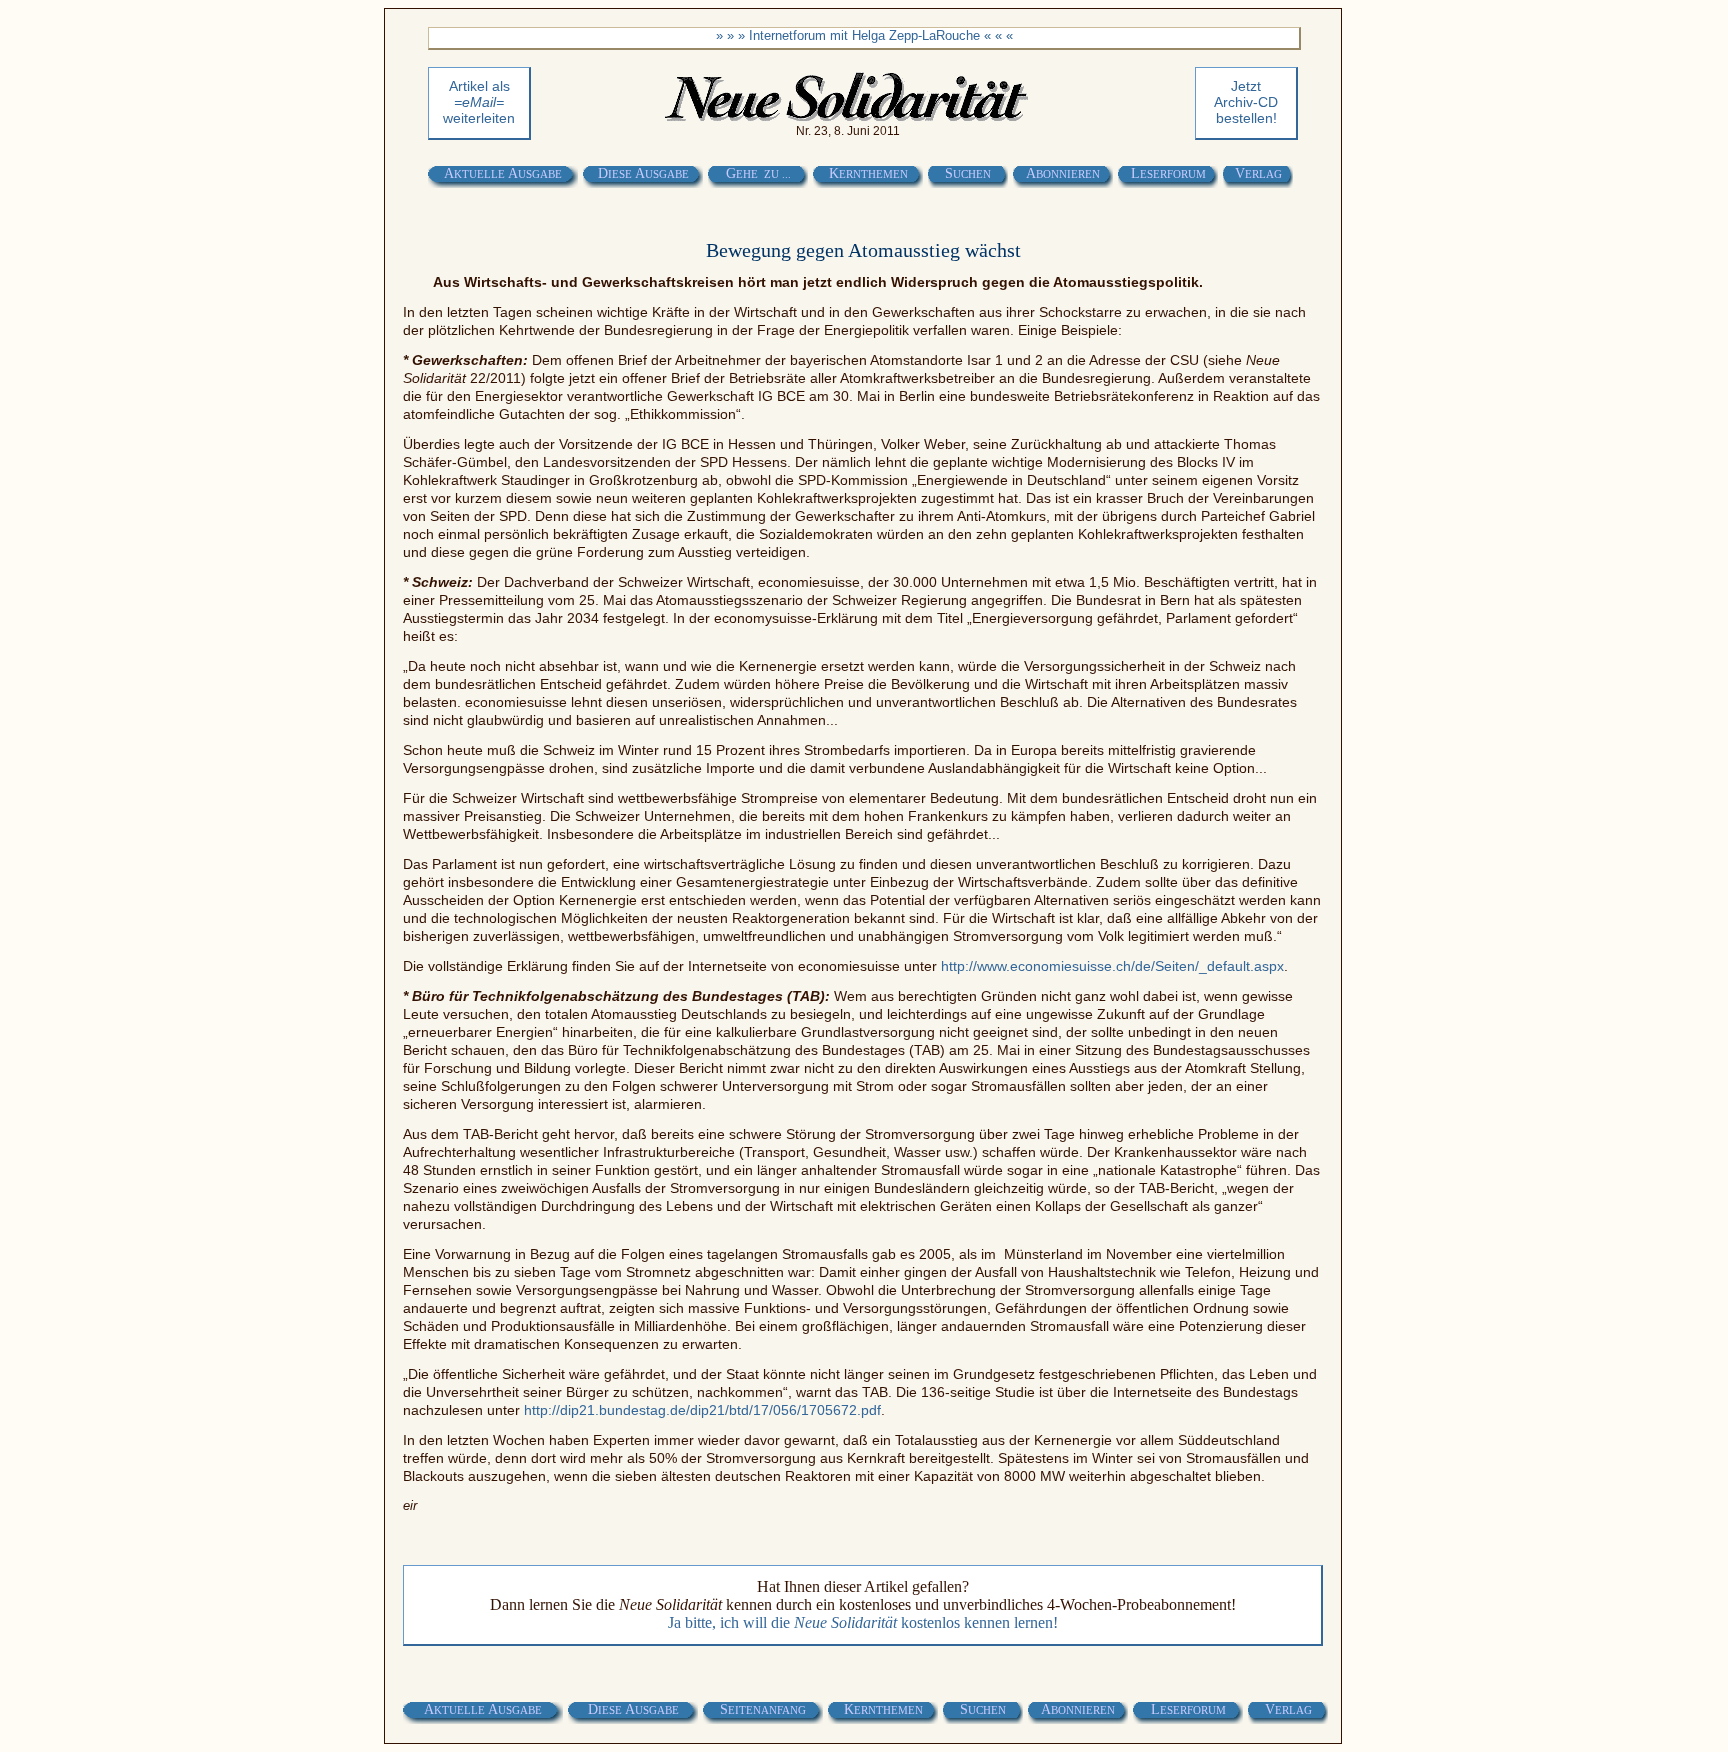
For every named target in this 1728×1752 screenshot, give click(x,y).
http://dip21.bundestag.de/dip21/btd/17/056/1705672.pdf (702, 1410)
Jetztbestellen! (1246, 102)
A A (503, 173)
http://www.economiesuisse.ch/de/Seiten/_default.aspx (1112, 966)
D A (643, 173)
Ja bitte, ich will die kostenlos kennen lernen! (863, 1622)
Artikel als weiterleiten (479, 102)
